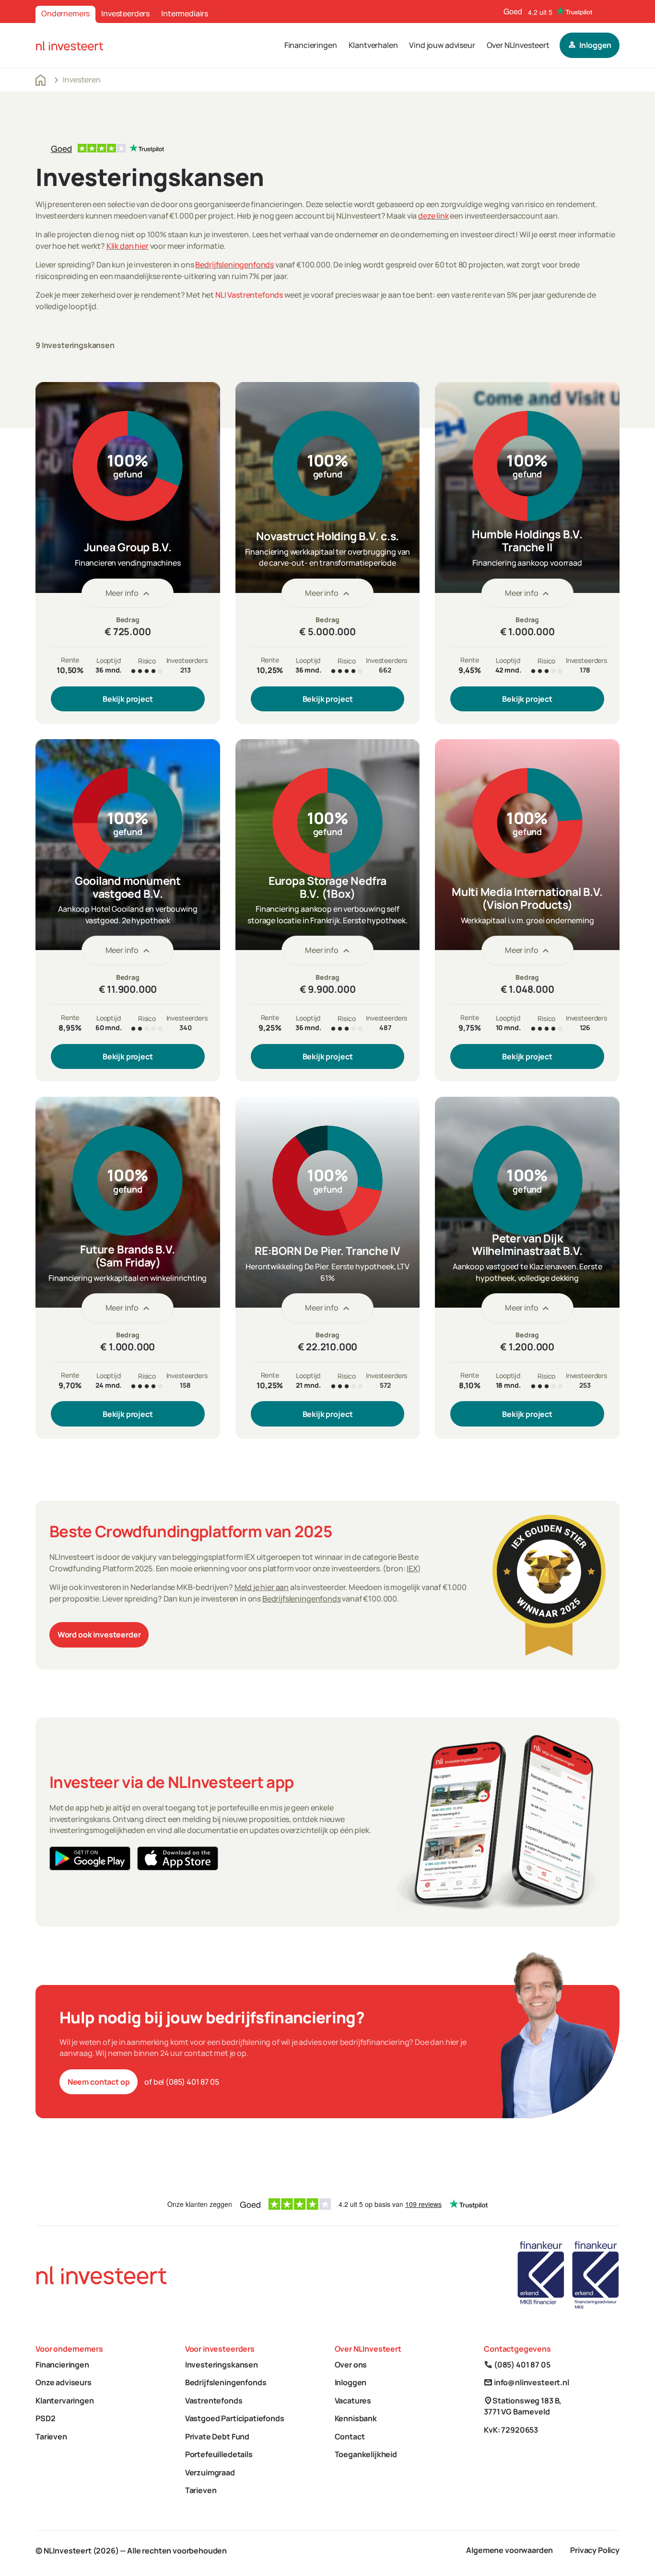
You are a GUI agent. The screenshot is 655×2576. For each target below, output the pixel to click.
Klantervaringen (65, 2401)
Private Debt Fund (217, 2437)
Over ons (351, 2365)
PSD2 (45, 2418)
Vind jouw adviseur (442, 45)
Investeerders (125, 13)
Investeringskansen (222, 2365)
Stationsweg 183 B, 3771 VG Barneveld (523, 2406)
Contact (350, 2437)
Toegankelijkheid (366, 2454)
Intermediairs (185, 13)
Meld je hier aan (262, 1587)
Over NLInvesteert (518, 45)
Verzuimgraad (210, 2472)
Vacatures (353, 2401)
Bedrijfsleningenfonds (234, 265)
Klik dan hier (128, 246)
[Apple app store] (178, 1858)
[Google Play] (90, 1858)
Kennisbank (356, 2418)
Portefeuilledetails (219, 2454)
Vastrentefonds (214, 2401)
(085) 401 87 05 (517, 2365)
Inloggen (351, 2382)
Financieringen (311, 45)
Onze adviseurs (64, 2382)
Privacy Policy (595, 2550)
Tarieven (51, 2437)
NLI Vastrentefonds (249, 295)
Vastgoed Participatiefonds (235, 2418)
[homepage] (70, 46)
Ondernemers (65, 13)
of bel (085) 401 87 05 (181, 2082)
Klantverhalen (373, 45)
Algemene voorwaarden (509, 2550)
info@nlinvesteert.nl (526, 2382)
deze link (433, 216)
